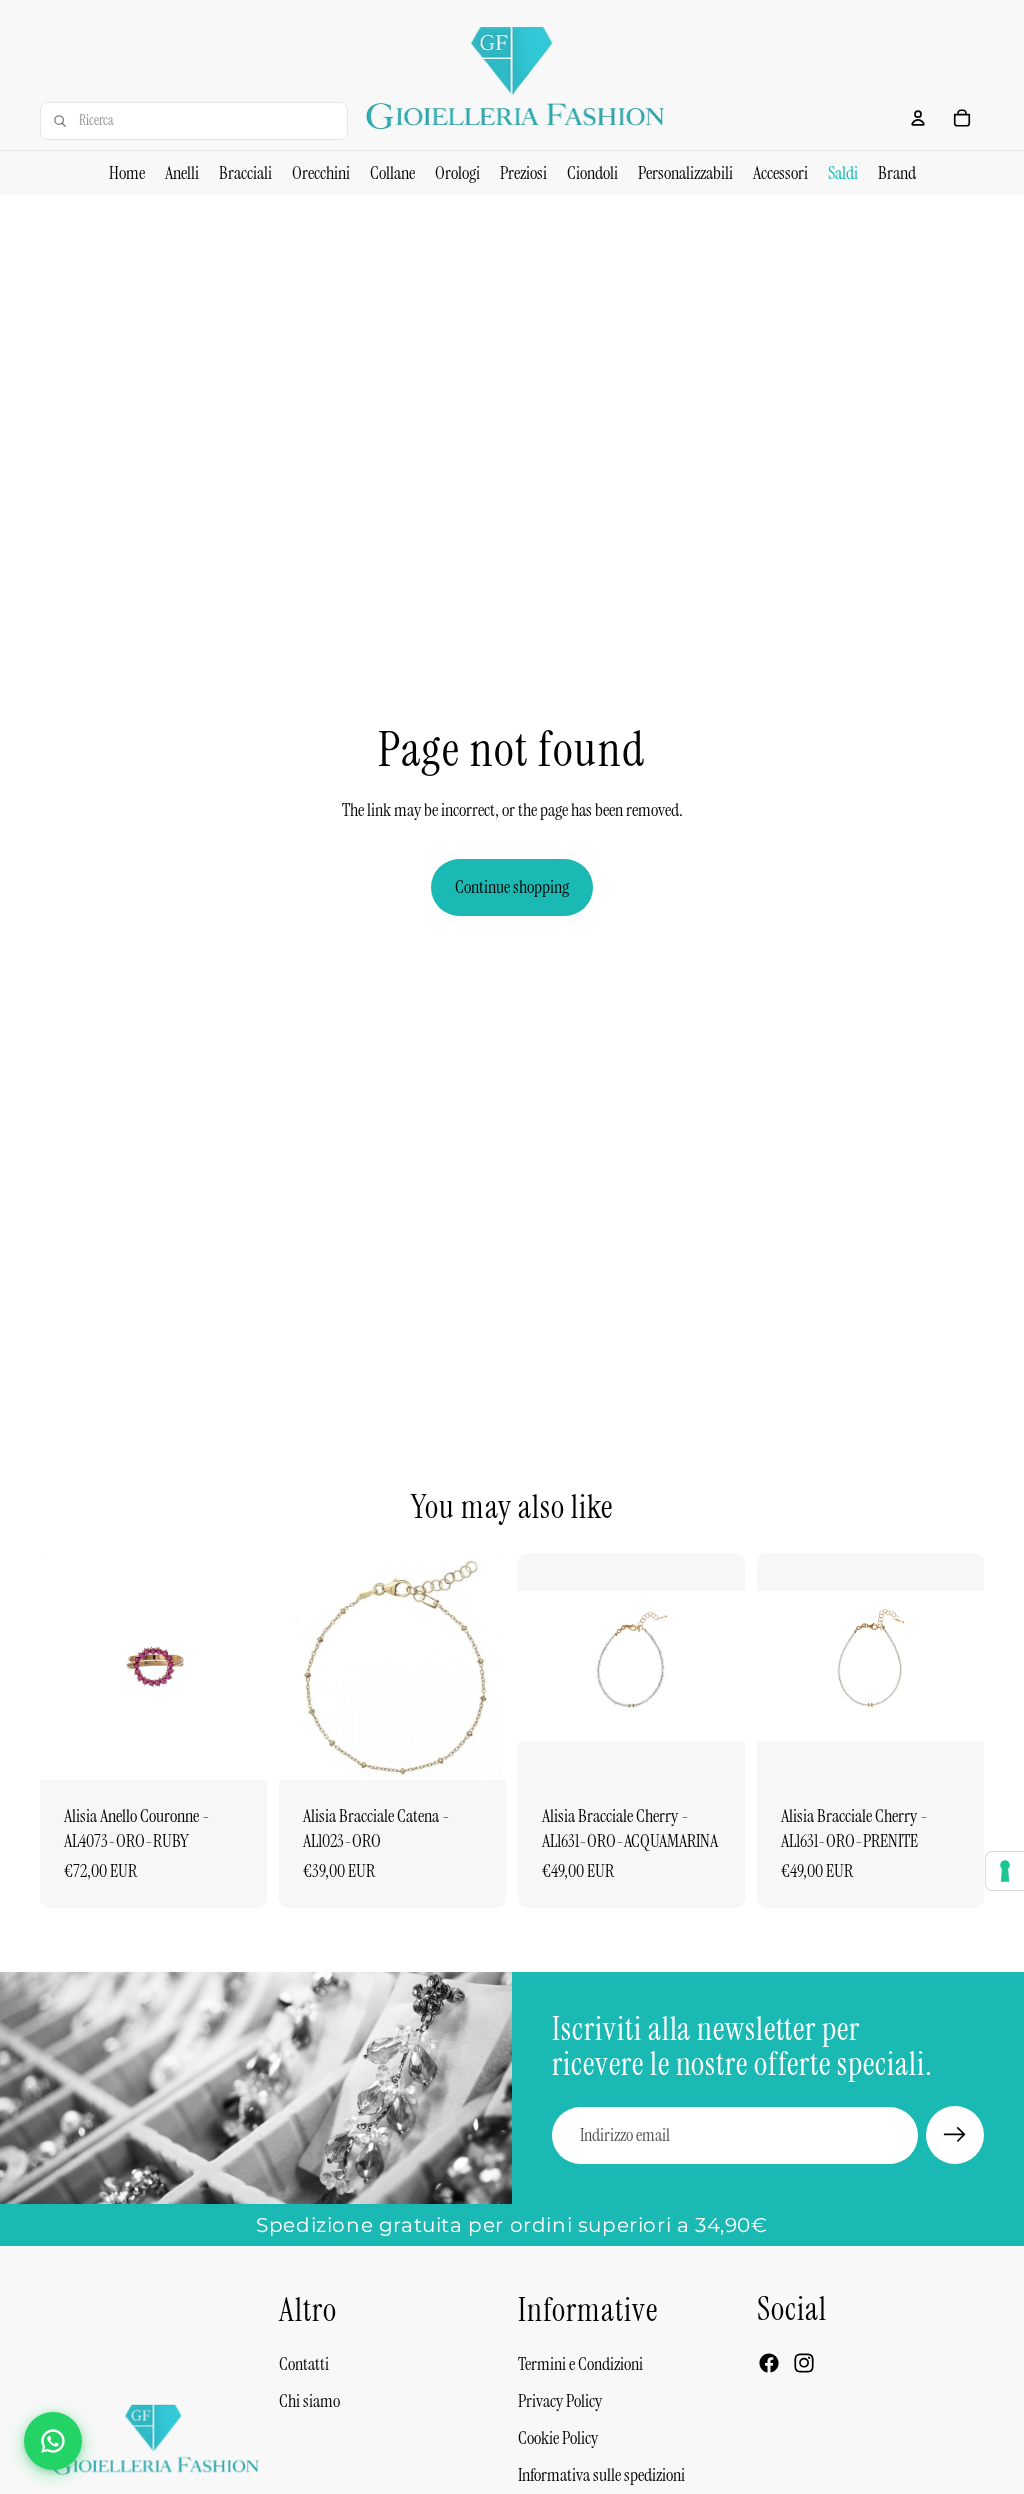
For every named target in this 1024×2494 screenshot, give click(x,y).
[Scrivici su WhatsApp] (53, 2441)
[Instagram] (804, 2363)
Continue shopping (512, 887)
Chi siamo (309, 2401)
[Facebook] (769, 2363)
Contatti (304, 2364)
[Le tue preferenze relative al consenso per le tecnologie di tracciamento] (1005, 1871)
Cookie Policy (558, 2438)
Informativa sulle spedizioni (601, 2475)
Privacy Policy (560, 2401)
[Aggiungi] (236, 1749)
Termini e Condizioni (580, 2364)
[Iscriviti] (955, 2135)
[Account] (918, 118)
